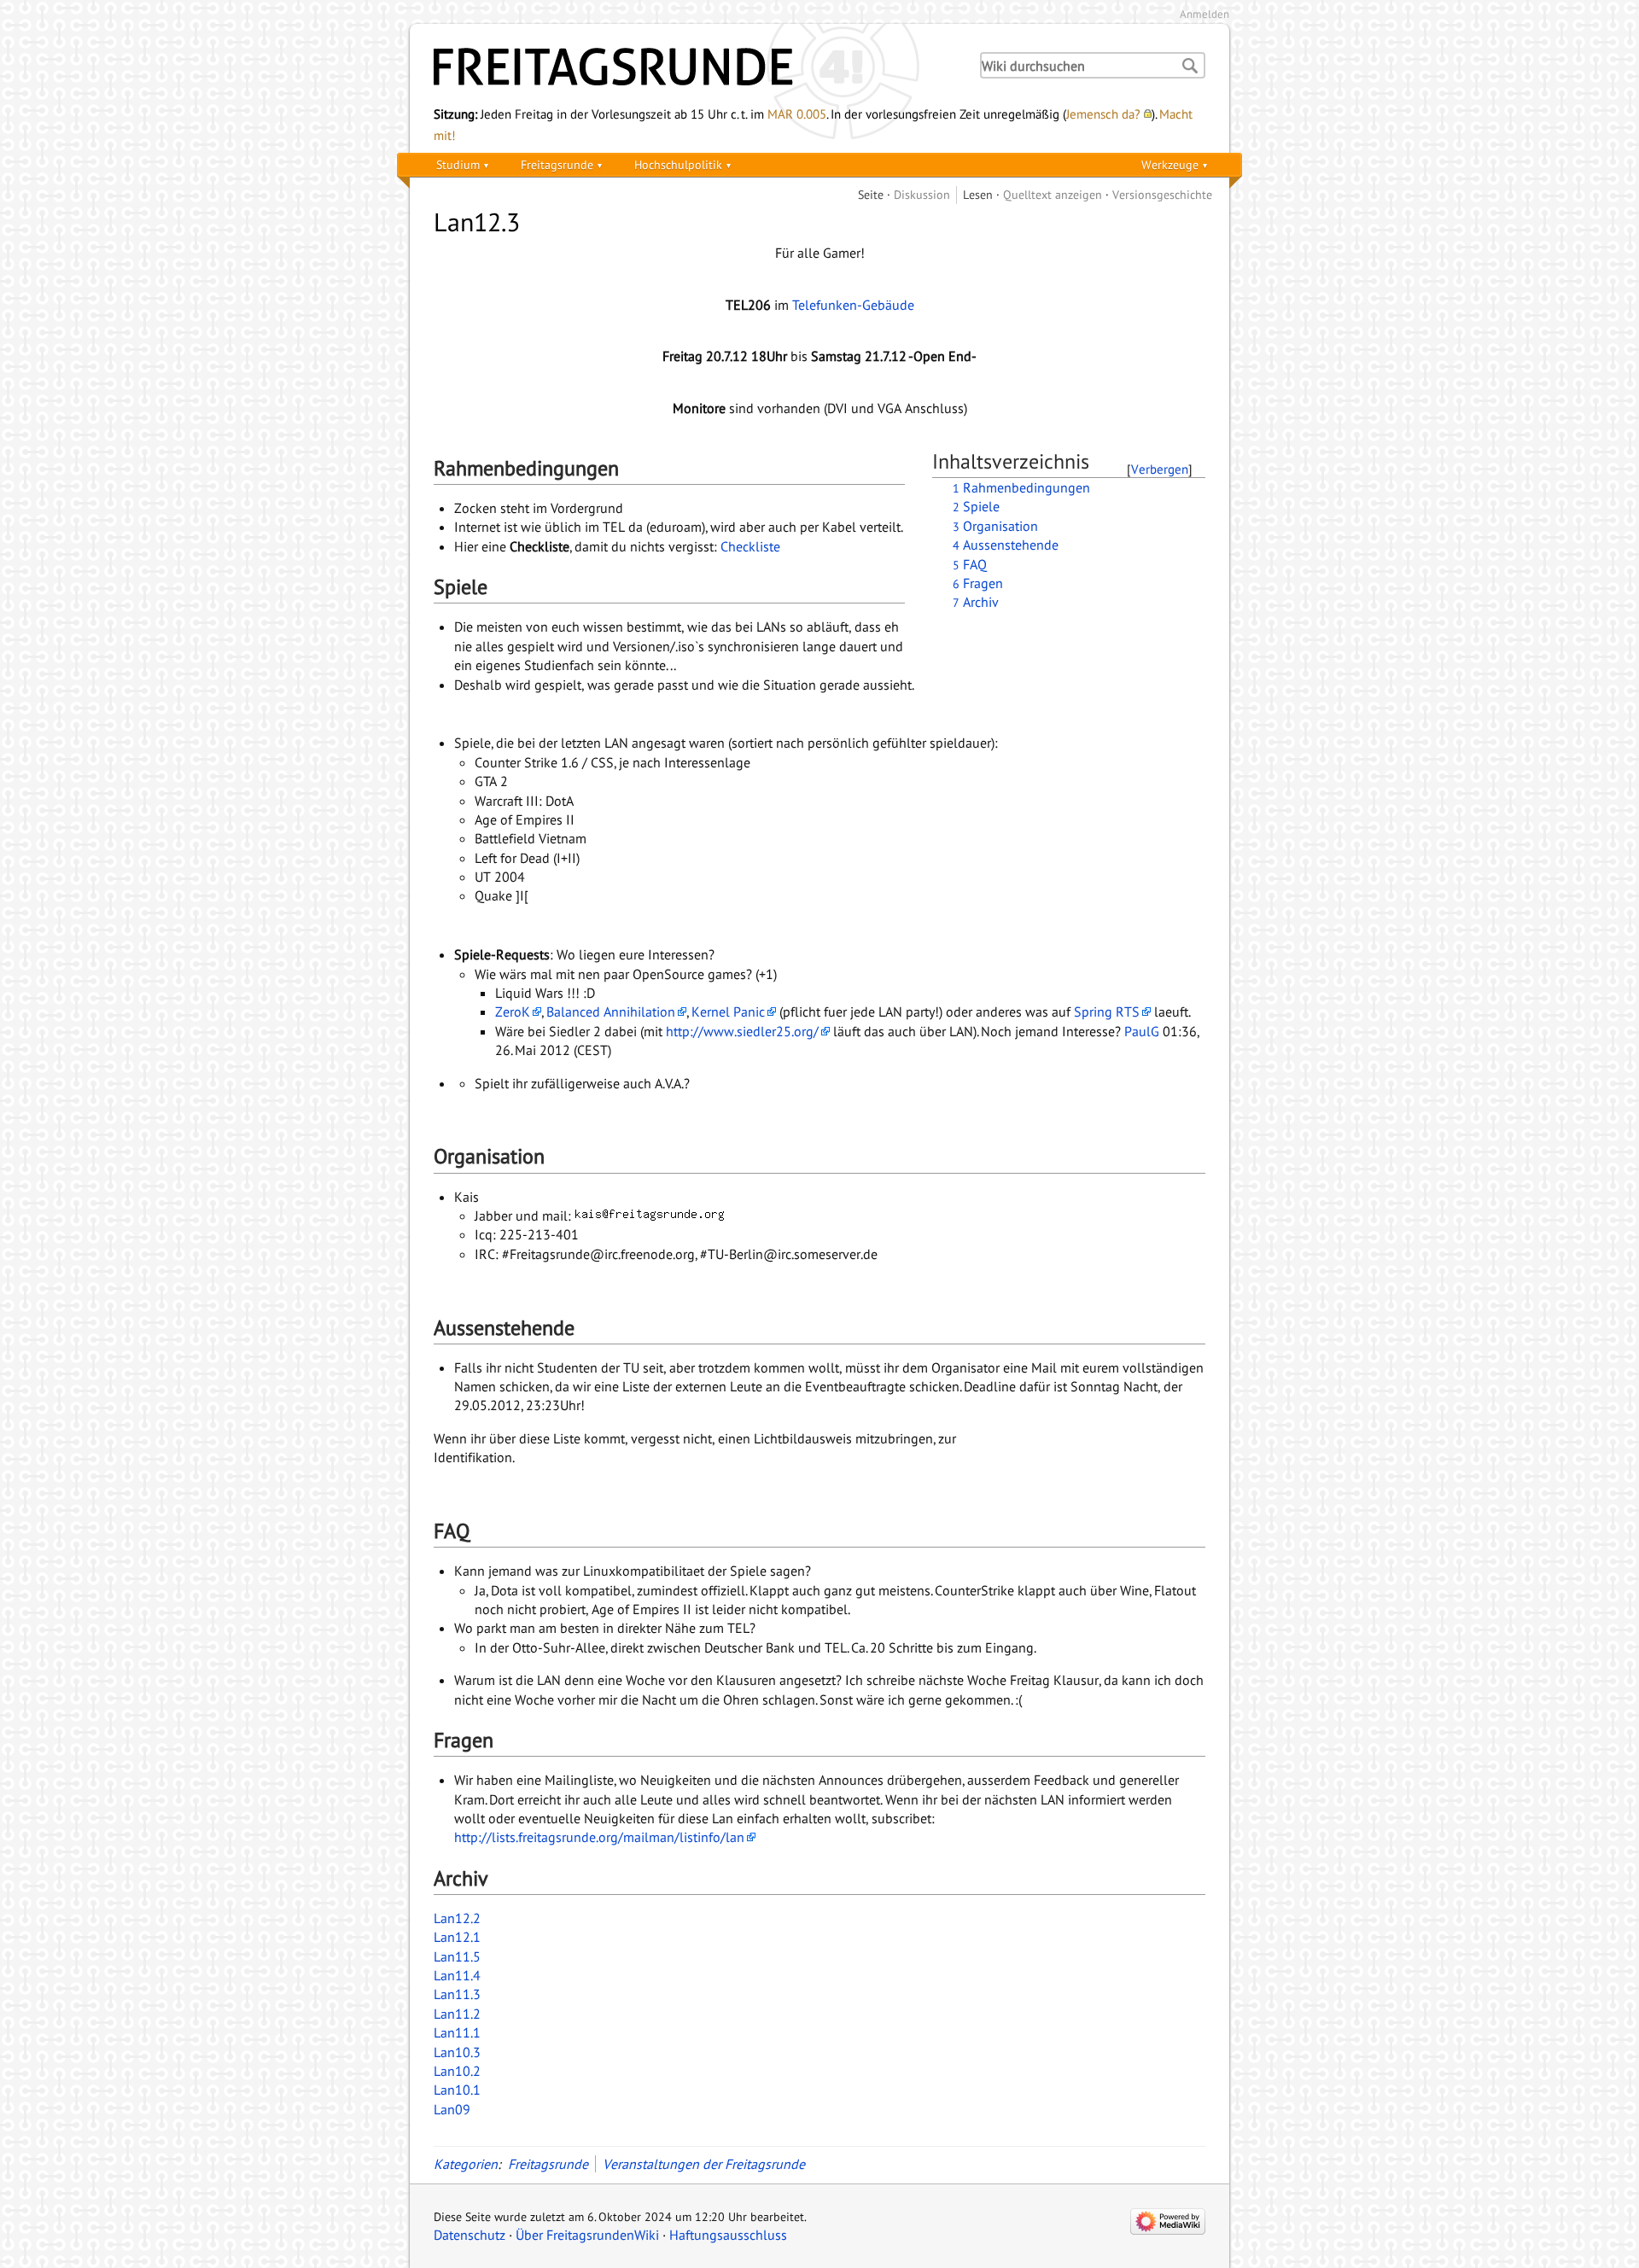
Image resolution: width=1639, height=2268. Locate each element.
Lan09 (452, 2109)
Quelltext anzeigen (1053, 194)
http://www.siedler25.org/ (742, 1031)
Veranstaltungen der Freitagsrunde (704, 2164)
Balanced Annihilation (611, 1012)
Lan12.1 (457, 1937)
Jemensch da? (1103, 114)
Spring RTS (1107, 1012)
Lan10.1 (457, 2090)
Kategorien (466, 2164)
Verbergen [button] (1160, 469)
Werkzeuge (1170, 164)
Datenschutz (470, 2235)
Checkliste (750, 546)
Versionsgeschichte (1162, 194)
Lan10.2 (457, 2071)
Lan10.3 (457, 2052)
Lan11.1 (457, 2032)
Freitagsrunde (557, 164)
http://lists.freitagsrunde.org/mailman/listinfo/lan (599, 1837)
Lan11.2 (457, 2014)
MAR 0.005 (797, 114)
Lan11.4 (457, 1975)
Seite (871, 194)
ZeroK (513, 1012)
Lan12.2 (457, 1918)
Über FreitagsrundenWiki (587, 2235)
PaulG (1142, 1031)
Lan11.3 (457, 1994)
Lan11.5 (457, 1956)
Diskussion (922, 194)
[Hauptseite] (691, 67)
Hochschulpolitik (678, 164)
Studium (458, 164)
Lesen (978, 194)
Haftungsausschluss (728, 2235)
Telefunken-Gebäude (853, 305)
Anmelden (1204, 14)
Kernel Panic (728, 1012)
